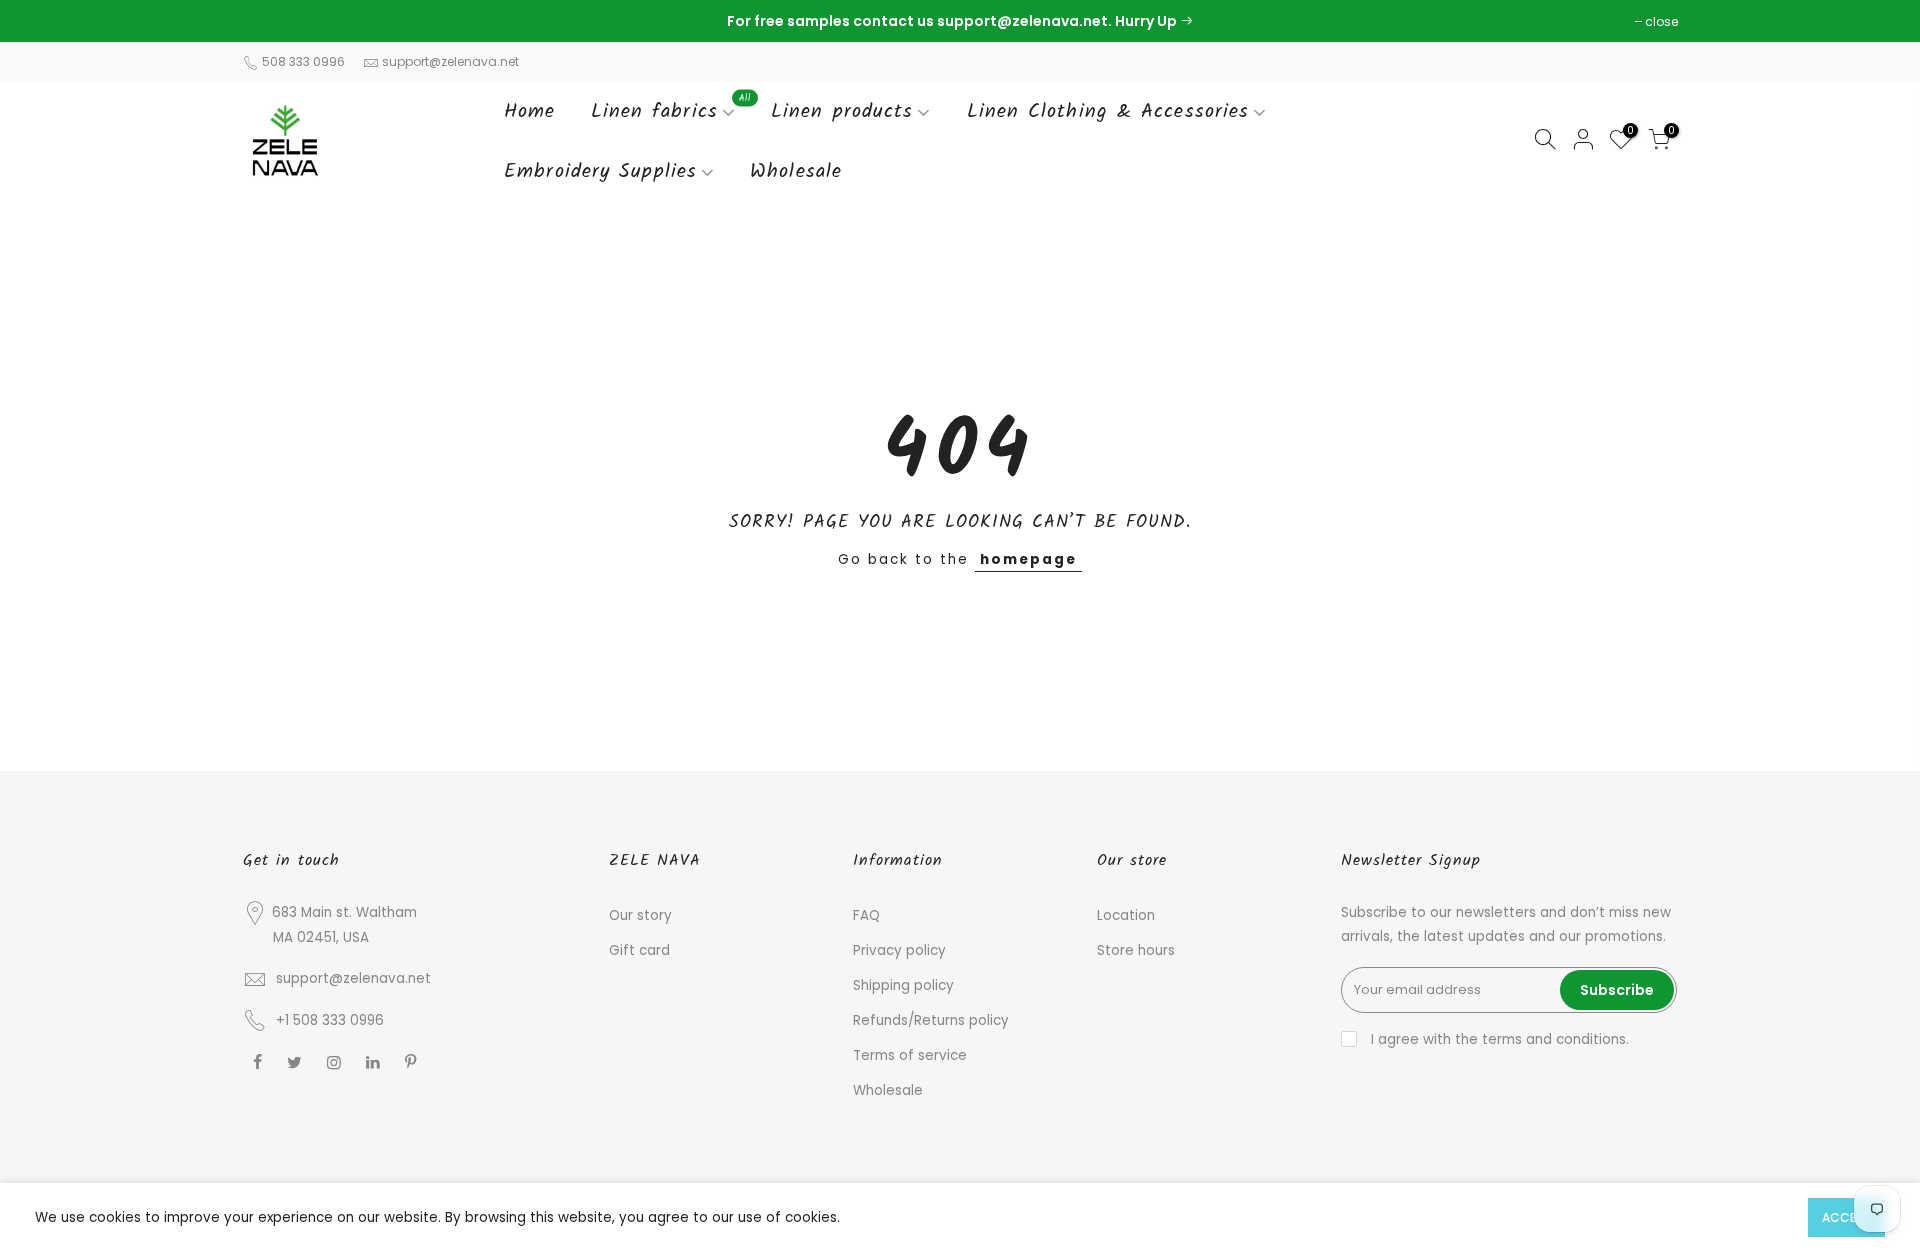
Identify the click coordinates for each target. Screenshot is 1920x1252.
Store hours (1136, 950)
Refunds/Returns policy (931, 1020)
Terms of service (910, 1055)
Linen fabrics (671, 109)
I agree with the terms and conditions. (1498, 1039)
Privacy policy (899, 950)
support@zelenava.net (450, 61)
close (269, 21)
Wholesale (796, 172)
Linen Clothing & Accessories (1108, 112)
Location (1126, 915)
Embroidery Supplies (600, 172)
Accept (1846, 1217)
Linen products (842, 112)
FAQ (866, 915)
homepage (1028, 559)
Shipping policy (903, 985)
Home (529, 112)
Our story (640, 915)
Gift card (639, 950)
